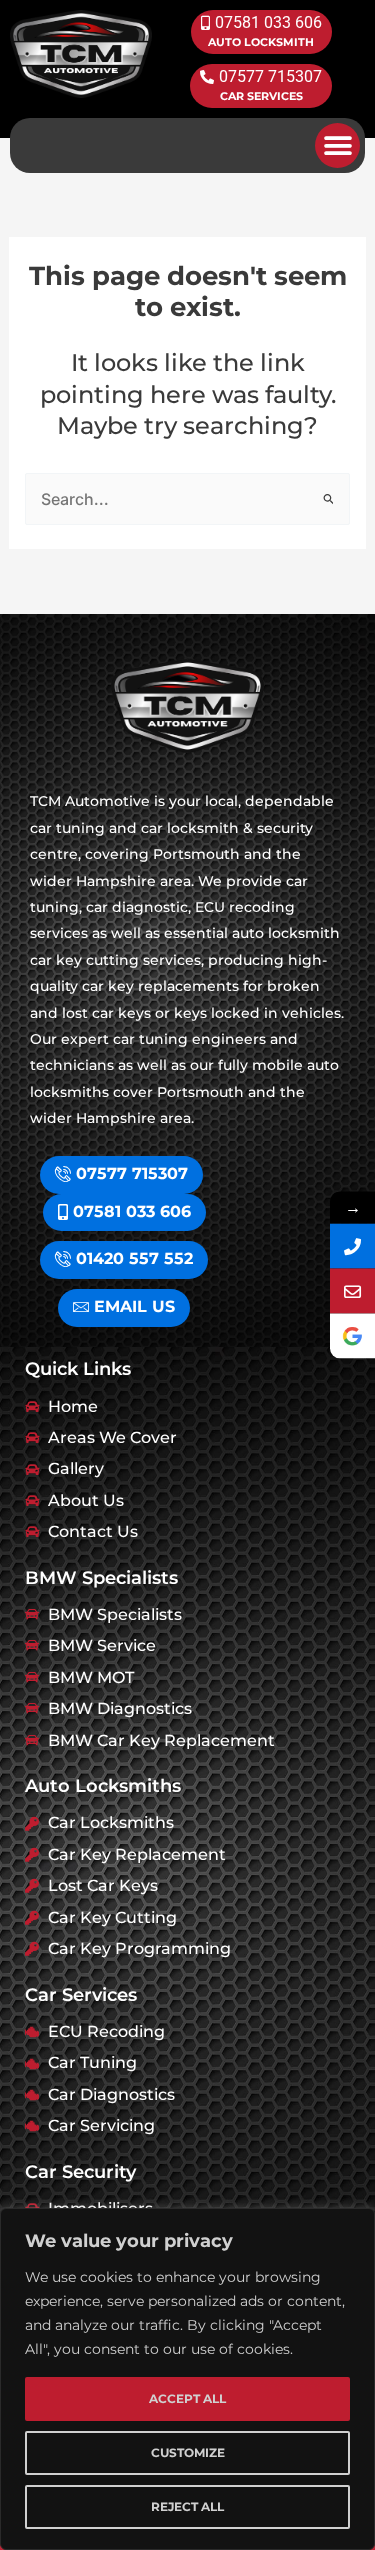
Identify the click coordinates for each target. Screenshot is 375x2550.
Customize (188, 2452)
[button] (337, 145)
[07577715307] (352, 1246)
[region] (187, 2379)
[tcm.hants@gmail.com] (352, 1291)
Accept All (187, 2398)
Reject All (187, 2506)
